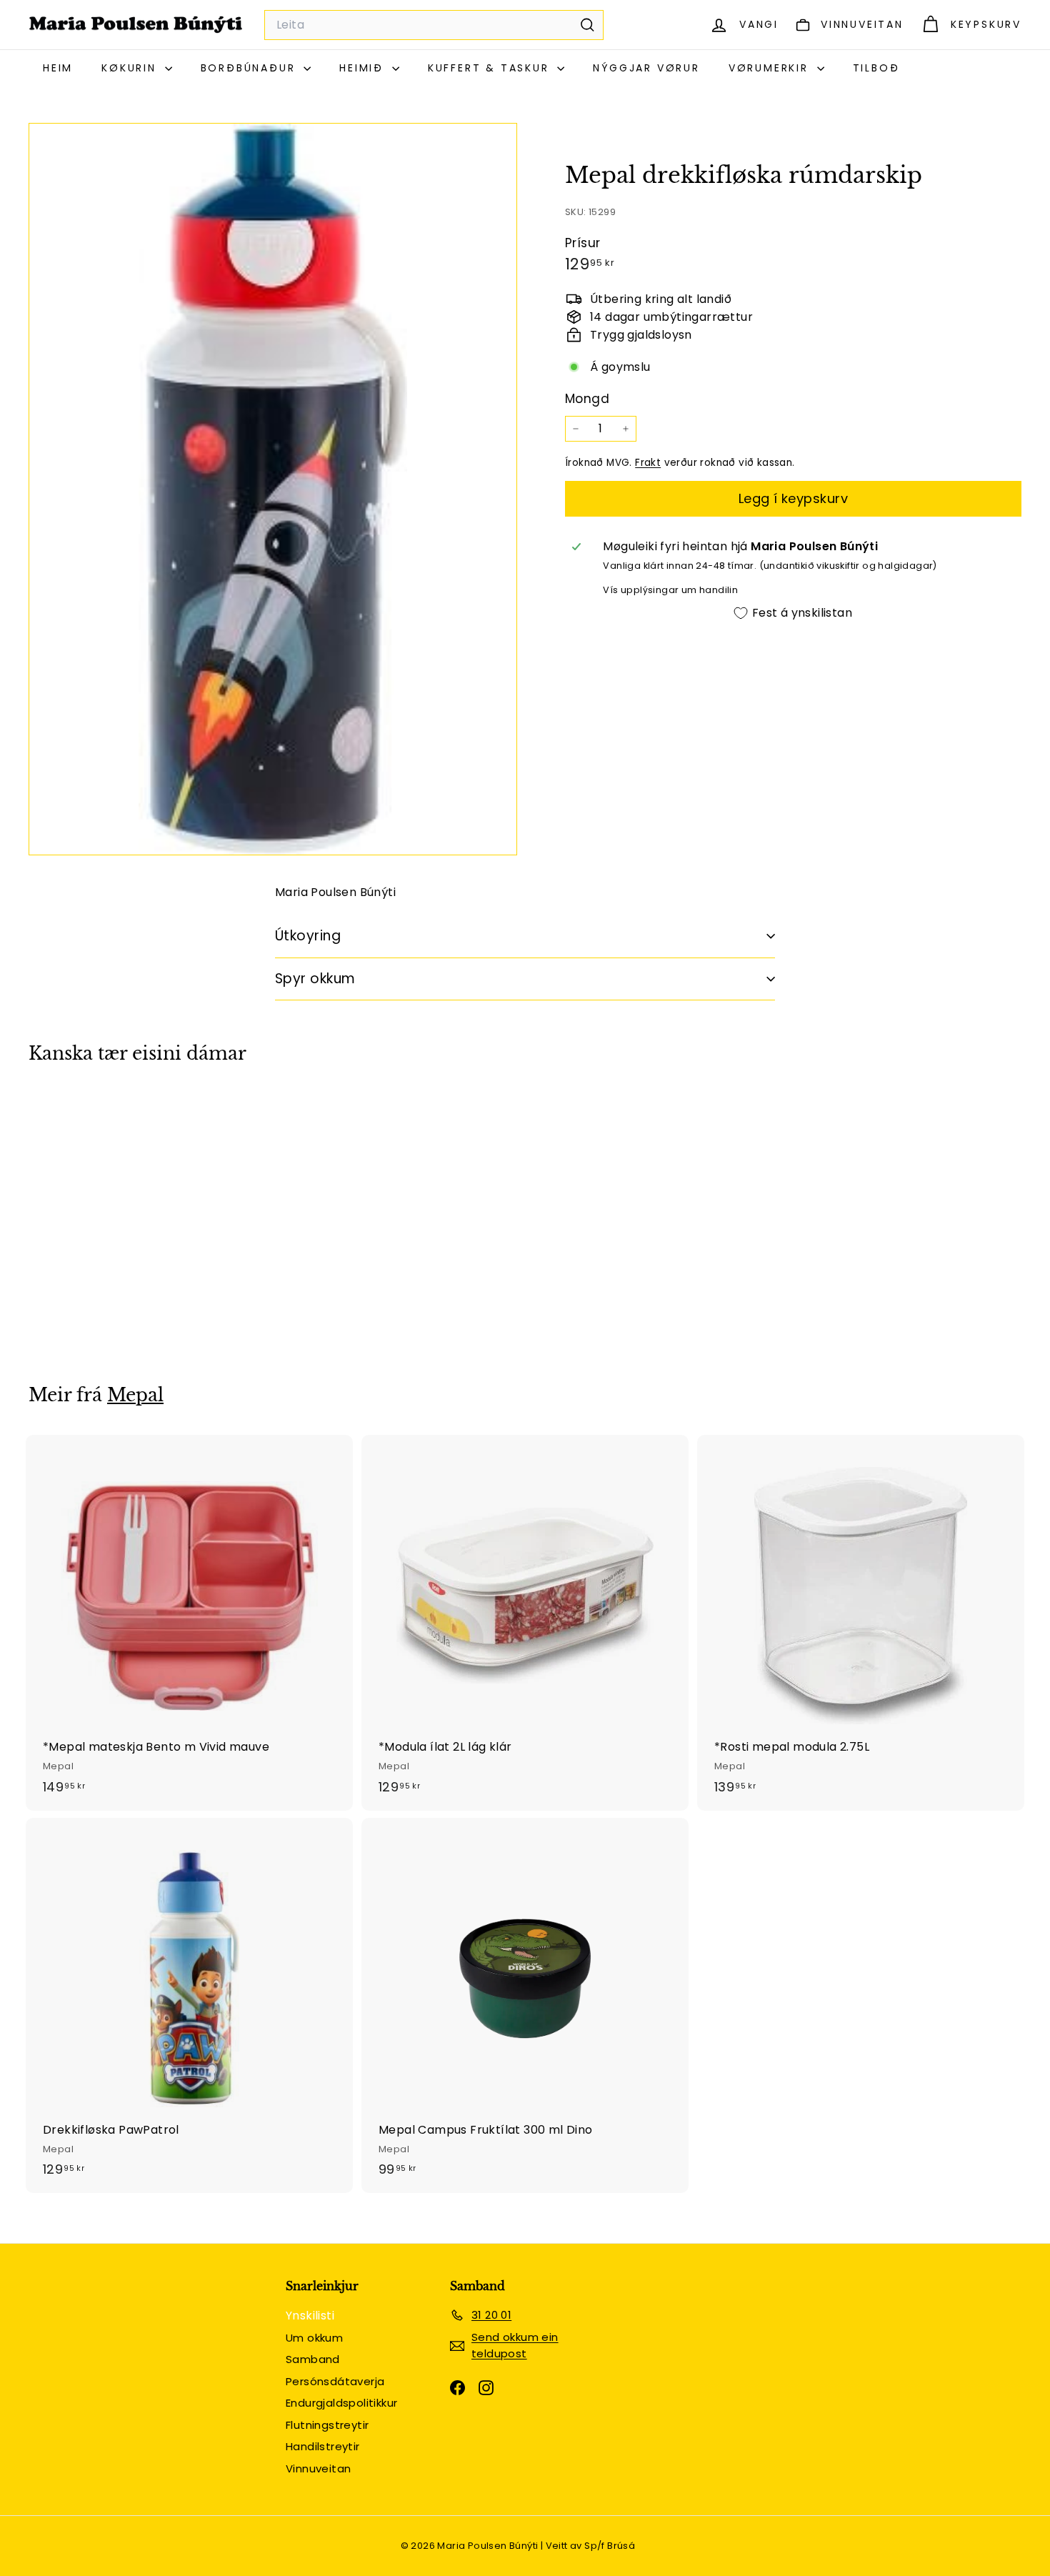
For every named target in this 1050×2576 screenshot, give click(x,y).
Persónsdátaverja (335, 2381)
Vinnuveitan (318, 2468)
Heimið (364, 68)
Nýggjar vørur (646, 68)
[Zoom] (273, 489)
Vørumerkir (771, 68)
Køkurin (131, 68)
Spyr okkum (315, 979)
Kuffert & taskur (491, 68)
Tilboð (876, 68)
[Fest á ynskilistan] (176, 1163)
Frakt (648, 463)
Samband (313, 2359)
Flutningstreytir (327, 2425)
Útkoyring (308, 936)
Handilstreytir (323, 2446)
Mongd (587, 399)
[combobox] (434, 25)
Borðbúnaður (251, 68)
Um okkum (314, 2338)
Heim (58, 68)
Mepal (135, 1395)
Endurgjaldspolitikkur (341, 2403)
